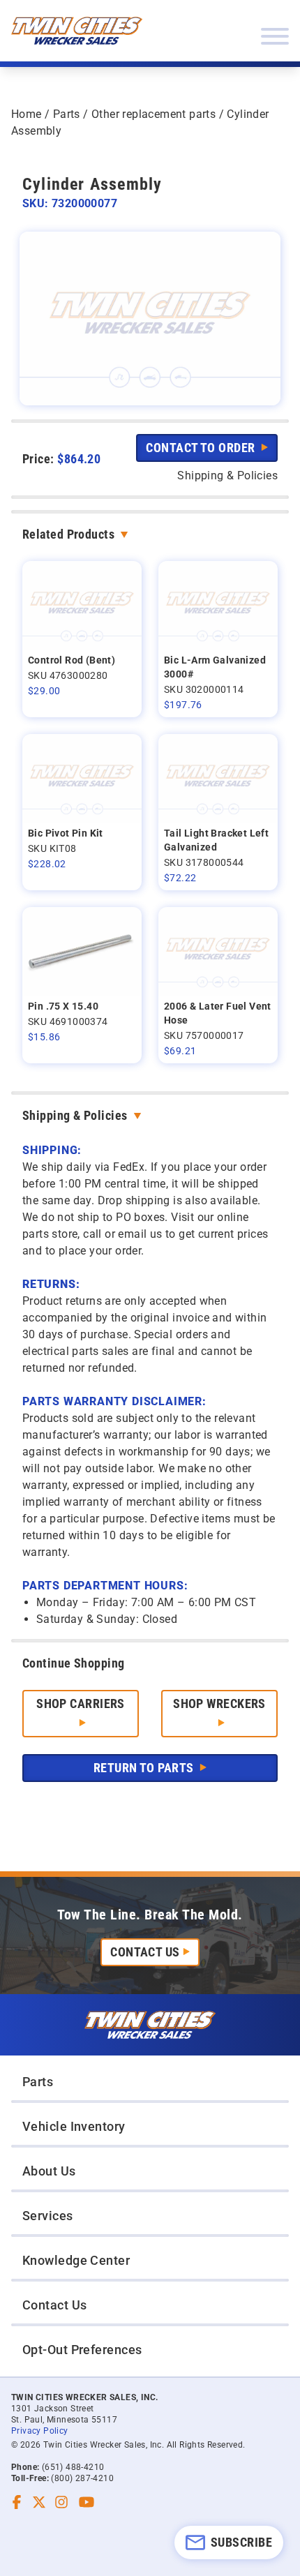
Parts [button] (38, 2082)
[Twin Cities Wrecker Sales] (77, 31)
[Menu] (275, 36)
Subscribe (241, 2542)
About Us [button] (49, 2171)
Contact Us (145, 1952)
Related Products (68, 534)
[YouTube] (87, 2502)
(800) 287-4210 (82, 2478)
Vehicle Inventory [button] (74, 2126)
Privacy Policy (40, 2431)
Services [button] (48, 2216)
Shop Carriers (81, 1703)
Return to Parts (145, 1768)
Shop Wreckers (219, 1703)
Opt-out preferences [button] (82, 2350)
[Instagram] (61, 2502)
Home (27, 114)
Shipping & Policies (75, 1115)
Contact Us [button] (55, 2305)
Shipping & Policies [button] (227, 475)
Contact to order (202, 448)
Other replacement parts (153, 114)
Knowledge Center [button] (76, 2260)
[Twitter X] (39, 2502)
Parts (67, 114)
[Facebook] (17, 2502)
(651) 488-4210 (73, 2467)
